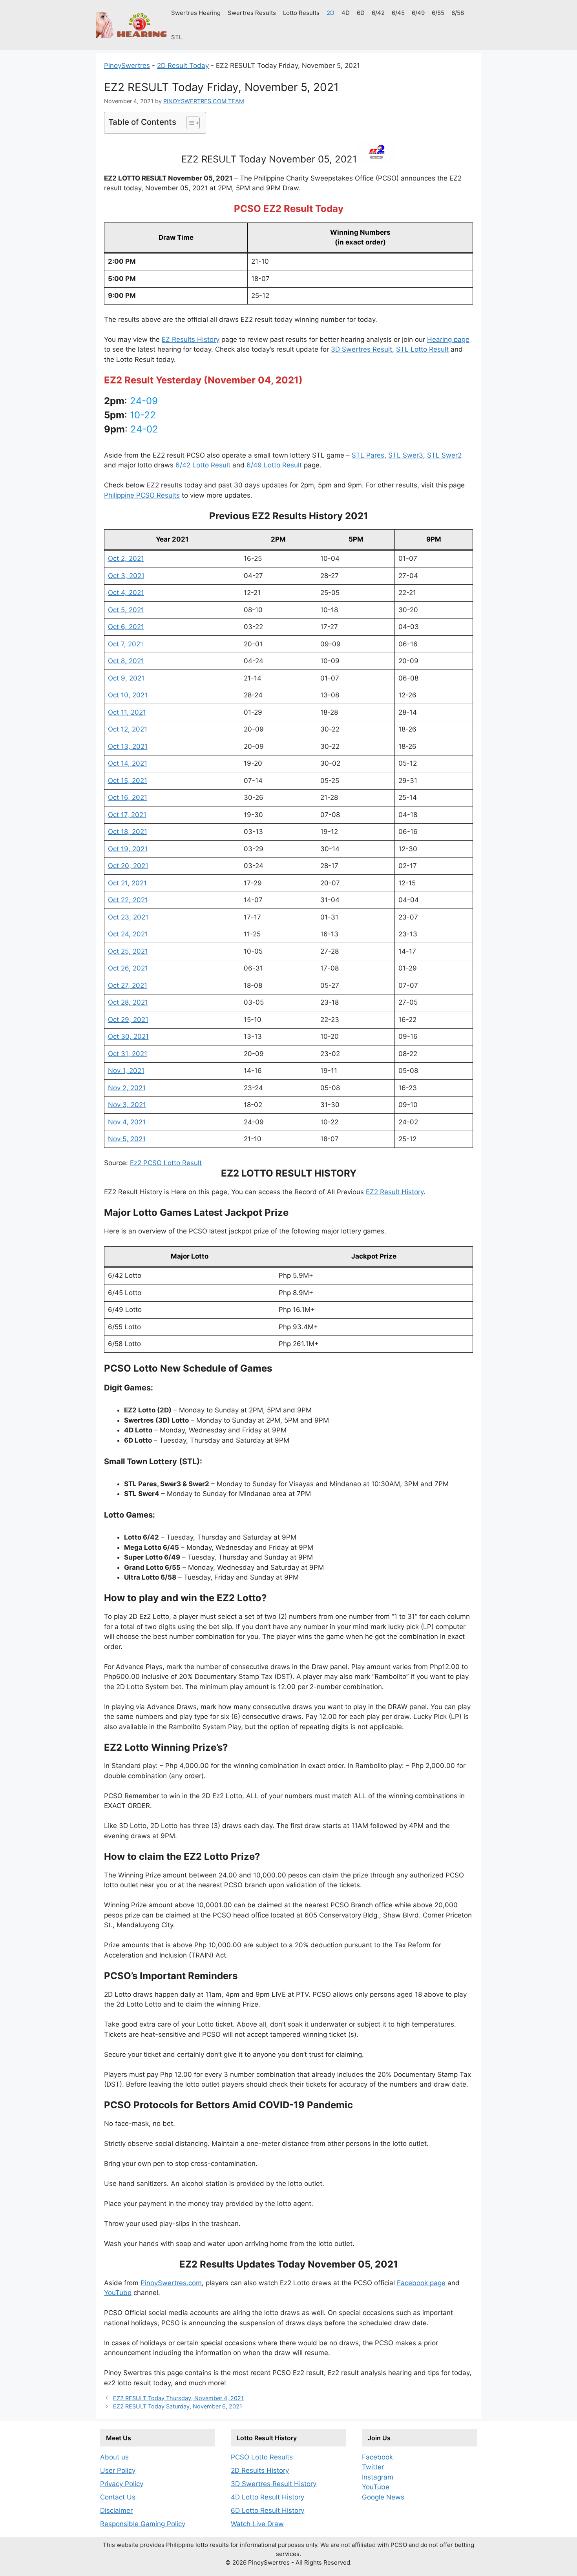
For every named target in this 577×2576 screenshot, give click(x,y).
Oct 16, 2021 (128, 797)
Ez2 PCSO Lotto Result (166, 1163)
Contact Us (118, 2497)
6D (361, 13)
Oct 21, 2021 (127, 883)
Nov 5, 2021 (127, 1139)
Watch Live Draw (257, 2524)
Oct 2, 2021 (126, 558)
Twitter (373, 2467)
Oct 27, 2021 (128, 985)
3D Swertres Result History (274, 2484)
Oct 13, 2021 (128, 746)
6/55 (438, 13)
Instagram (378, 2477)
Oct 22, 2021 (128, 900)
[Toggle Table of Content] (189, 123)
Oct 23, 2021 (128, 917)
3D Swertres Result (362, 349)
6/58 (458, 13)
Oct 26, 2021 (128, 968)
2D (330, 13)
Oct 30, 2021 (128, 1036)
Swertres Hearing (196, 13)
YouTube (118, 2293)
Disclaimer (116, 2510)
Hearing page (448, 339)
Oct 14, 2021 (128, 763)
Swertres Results (252, 13)
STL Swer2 (444, 455)
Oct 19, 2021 (128, 849)
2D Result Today (183, 66)
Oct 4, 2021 (126, 593)
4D (346, 13)
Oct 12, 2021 (128, 729)
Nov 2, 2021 (127, 1088)
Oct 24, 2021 (128, 934)
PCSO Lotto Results (262, 2457)
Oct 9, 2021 (126, 678)
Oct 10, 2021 (128, 695)
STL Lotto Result (422, 349)
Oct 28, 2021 (128, 1002)
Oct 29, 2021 (128, 1020)
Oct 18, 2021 (128, 832)
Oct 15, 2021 (128, 781)
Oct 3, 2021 (126, 576)
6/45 (398, 13)
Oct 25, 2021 (128, 951)
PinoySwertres (127, 66)
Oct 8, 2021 (126, 661)
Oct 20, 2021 (128, 866)
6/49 (418, 13)
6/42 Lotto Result (203, 465)
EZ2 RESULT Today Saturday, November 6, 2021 (178, 2406)
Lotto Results (301, 13)
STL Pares (368, 455)
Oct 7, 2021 (126, 644)
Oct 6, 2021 (126, 627)
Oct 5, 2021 (126, 610)
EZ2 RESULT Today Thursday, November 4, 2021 (178, 2398)
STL (177, 37)
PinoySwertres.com (171, 2283)
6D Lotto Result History (268, 2510)
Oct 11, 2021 (127, 712)
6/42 (378, 13)
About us (114, 2457)
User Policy (118, 2470)
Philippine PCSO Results (142, 495)
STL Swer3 (406, 455)
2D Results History (260, 2470)
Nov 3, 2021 (127, 1105)
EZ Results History (191, 339)
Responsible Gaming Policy (143, 2524)
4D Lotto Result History (268, 2497)
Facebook (377, 2457)
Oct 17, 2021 (127, 815)
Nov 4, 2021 (127, 1122)
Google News (383, 2497)
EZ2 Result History (395, 1192)
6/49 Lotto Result (274, 465)
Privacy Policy (122, 2484)
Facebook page (421, 2283)
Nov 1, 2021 (126, 1071)
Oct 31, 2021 (128, 1054)
